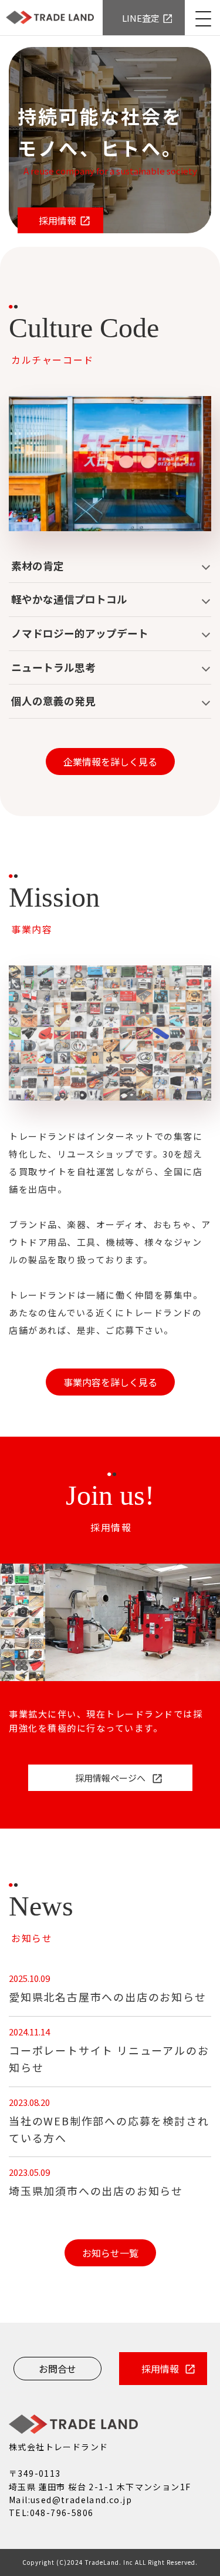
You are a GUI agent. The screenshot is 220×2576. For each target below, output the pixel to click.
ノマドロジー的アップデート (80, 633)
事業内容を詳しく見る (110, 1382)
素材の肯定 (38, 566)
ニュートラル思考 (53, 667)
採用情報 (57, 220)
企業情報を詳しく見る (110, 762)
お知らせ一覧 (110, 2253)
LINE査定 (141, 18)
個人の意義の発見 (53, 701)
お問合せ (57, 2369)
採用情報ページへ (110, 1778)
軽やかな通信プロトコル (69, 599)
